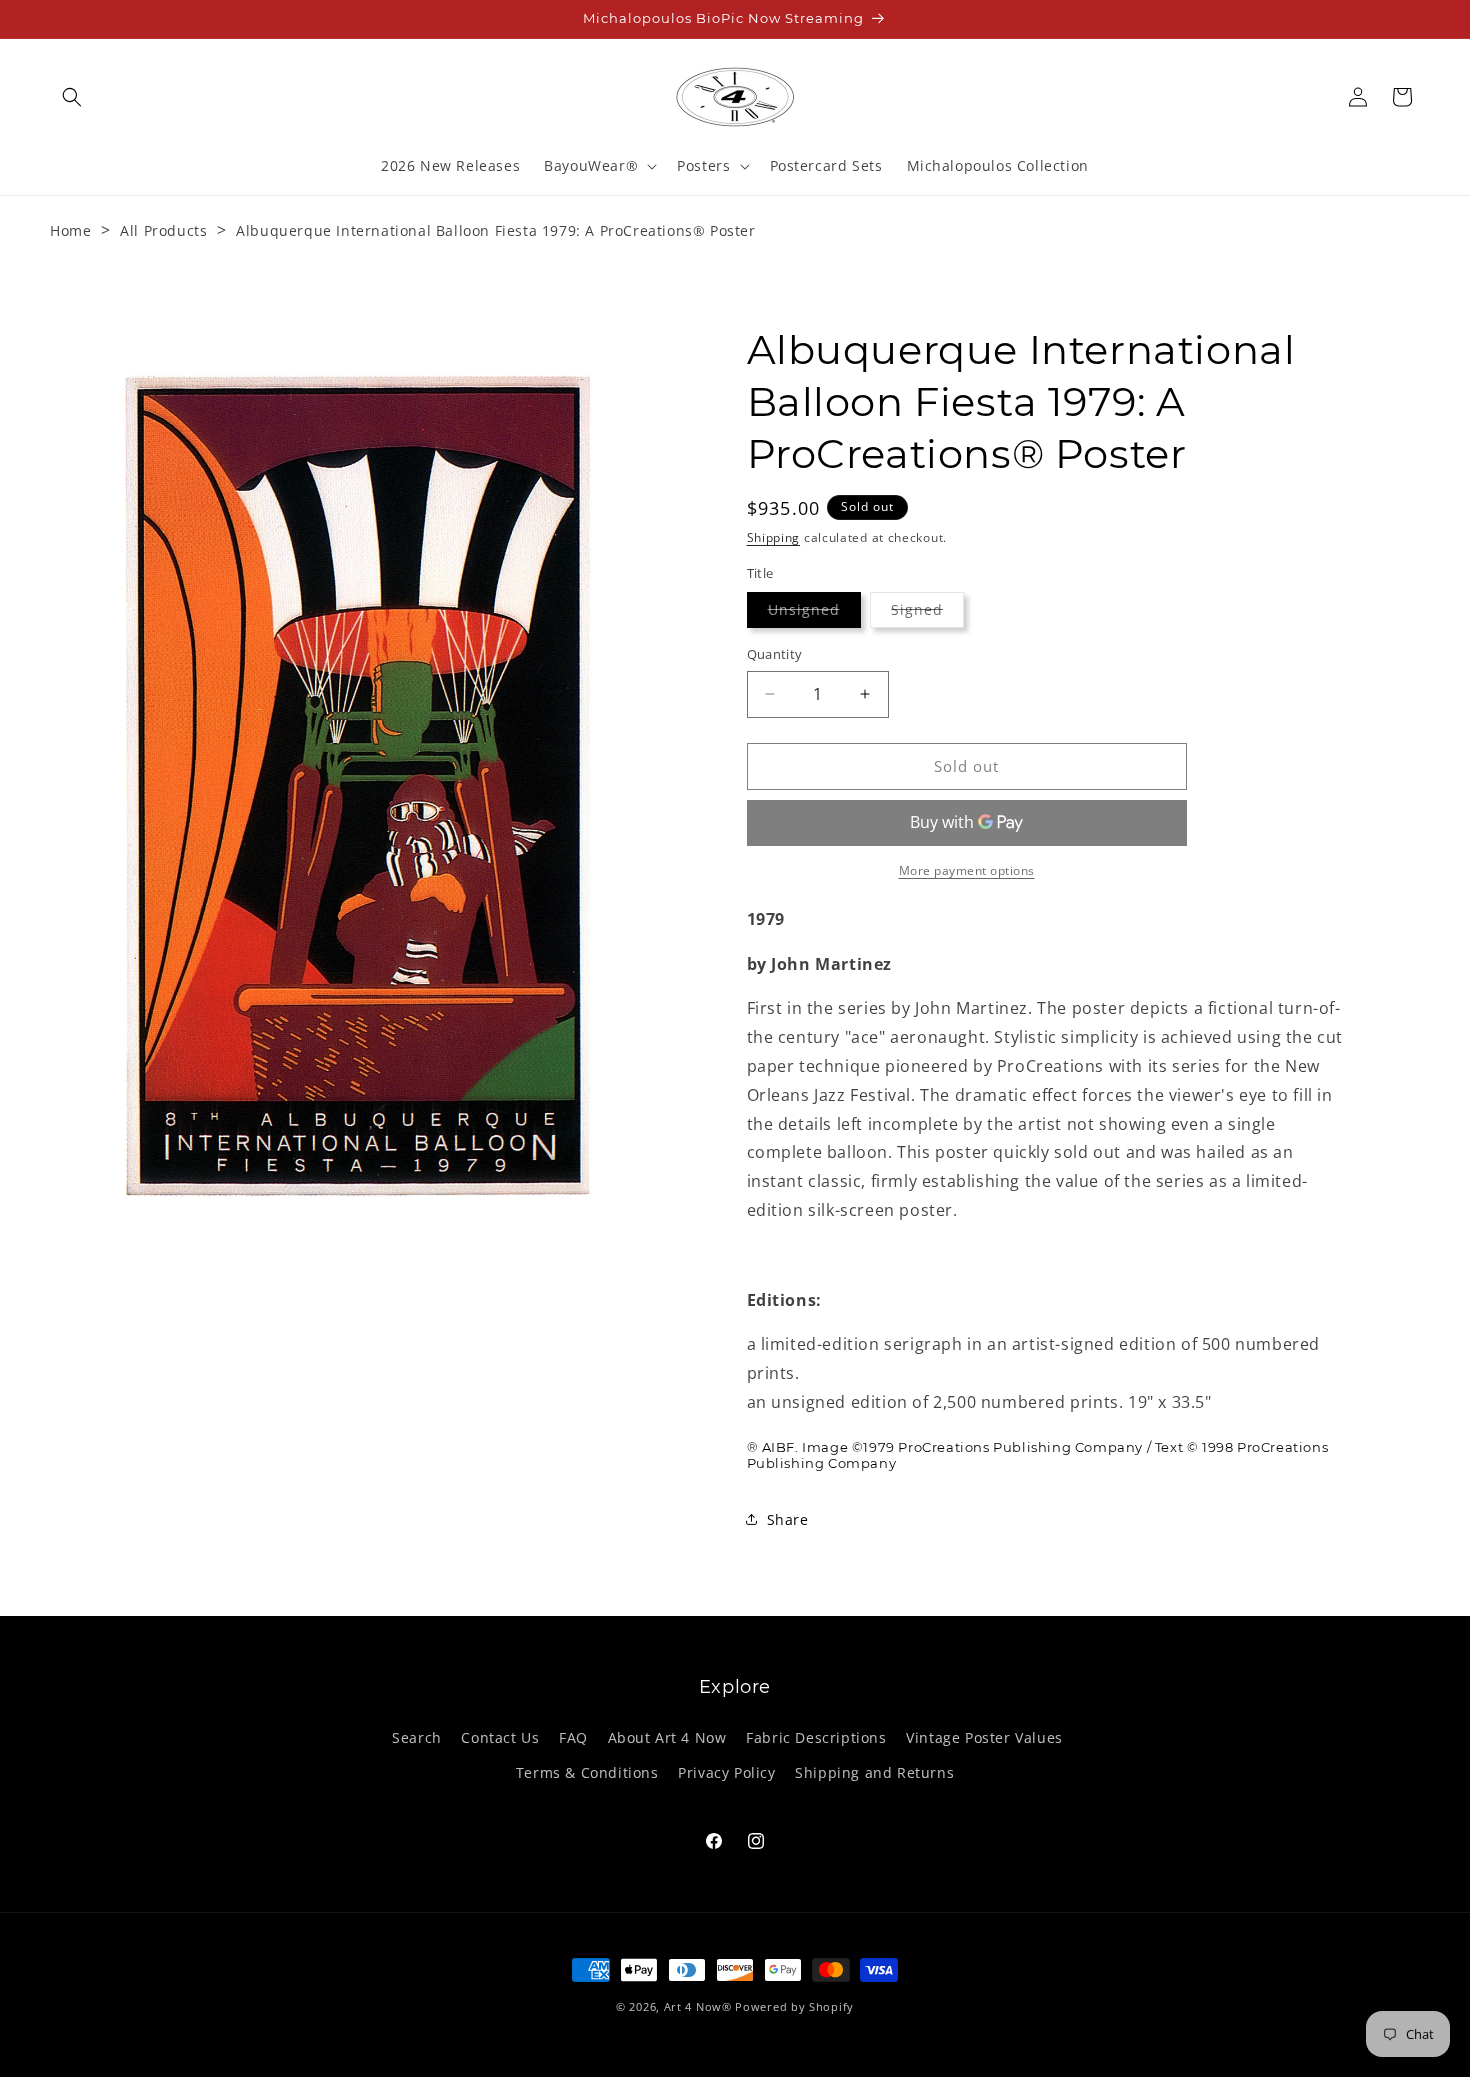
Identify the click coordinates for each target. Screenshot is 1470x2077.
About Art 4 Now (667, 1737)
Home (70, 230)
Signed (927, 613)
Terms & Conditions (587, 1772)
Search (417, 1737)
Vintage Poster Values (984, 1737)
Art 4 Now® (698, 2006)
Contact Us (500, 1737)
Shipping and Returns (874, 1772)
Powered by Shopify (794, 2006)
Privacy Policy (726, 1772)
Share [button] (788, 1519)
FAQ (573, 1737)
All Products (163, 230)
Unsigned (814, 613)
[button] (72, 97)
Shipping (774, 537)
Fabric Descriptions (816, 1737)
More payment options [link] (967, 870)
